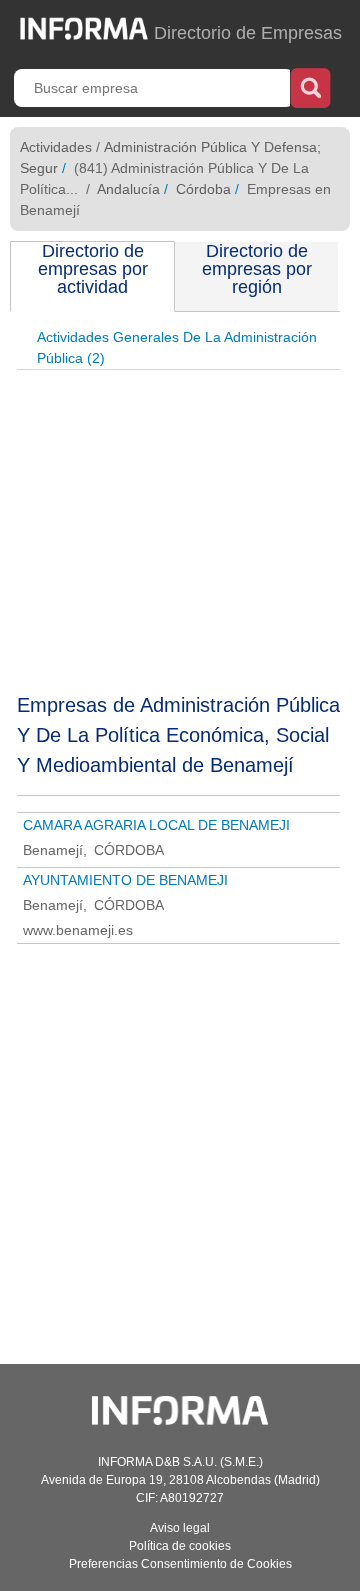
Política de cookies (180, 1546)
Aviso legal (180, 1528)
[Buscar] (310, 86)
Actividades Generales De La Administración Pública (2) (177, 347)
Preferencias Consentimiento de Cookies (180, 1564)
